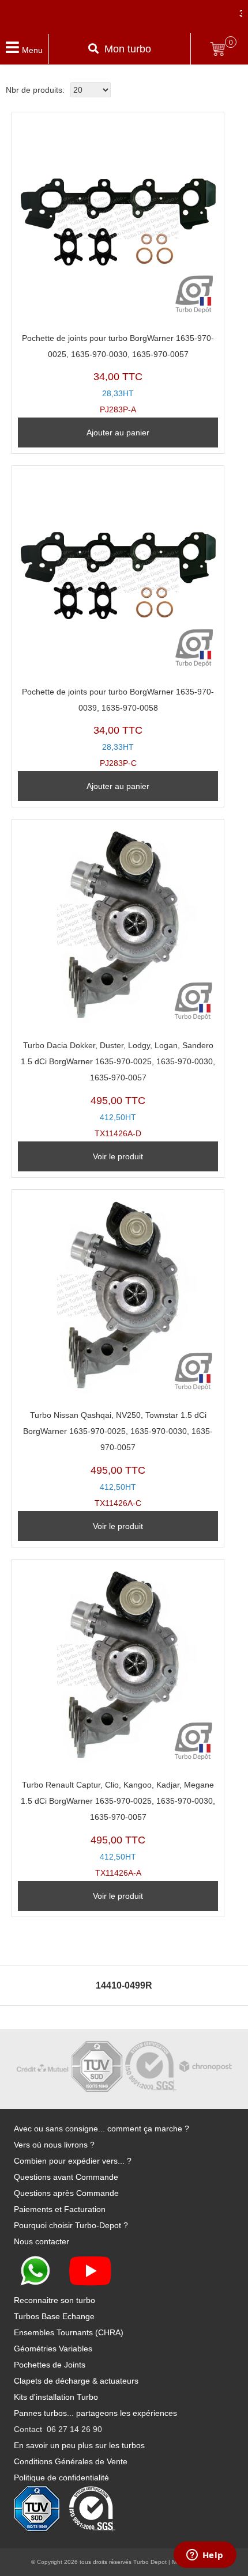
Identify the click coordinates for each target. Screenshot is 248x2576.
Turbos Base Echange (54, 2316)
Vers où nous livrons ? (54, 2145)
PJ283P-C (118, 728)
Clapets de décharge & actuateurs (76, 2381)
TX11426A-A (118, 1829)
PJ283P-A (118, 374)
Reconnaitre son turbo (55, 2300)
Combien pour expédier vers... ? (73, 2161)
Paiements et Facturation (60, 2209)
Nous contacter (42, 2241)
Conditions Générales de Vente (71, 2461)
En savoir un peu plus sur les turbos (79, 2445)
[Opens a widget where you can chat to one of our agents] (205, 2556)
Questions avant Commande (66, 2177)
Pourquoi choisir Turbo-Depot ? (71, 2225)
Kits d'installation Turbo (56, 2397)
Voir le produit (118, 1156)
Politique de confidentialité (61, 2478)
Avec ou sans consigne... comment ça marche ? (102, 2129)
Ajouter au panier (118, 433)
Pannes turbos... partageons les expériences (95, 2413)
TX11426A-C (118, 1459)
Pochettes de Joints (50, 2365)
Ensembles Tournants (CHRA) (69, 2332)
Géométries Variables (53, 2349)
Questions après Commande (66, 2193)
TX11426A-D (118, 1089)
